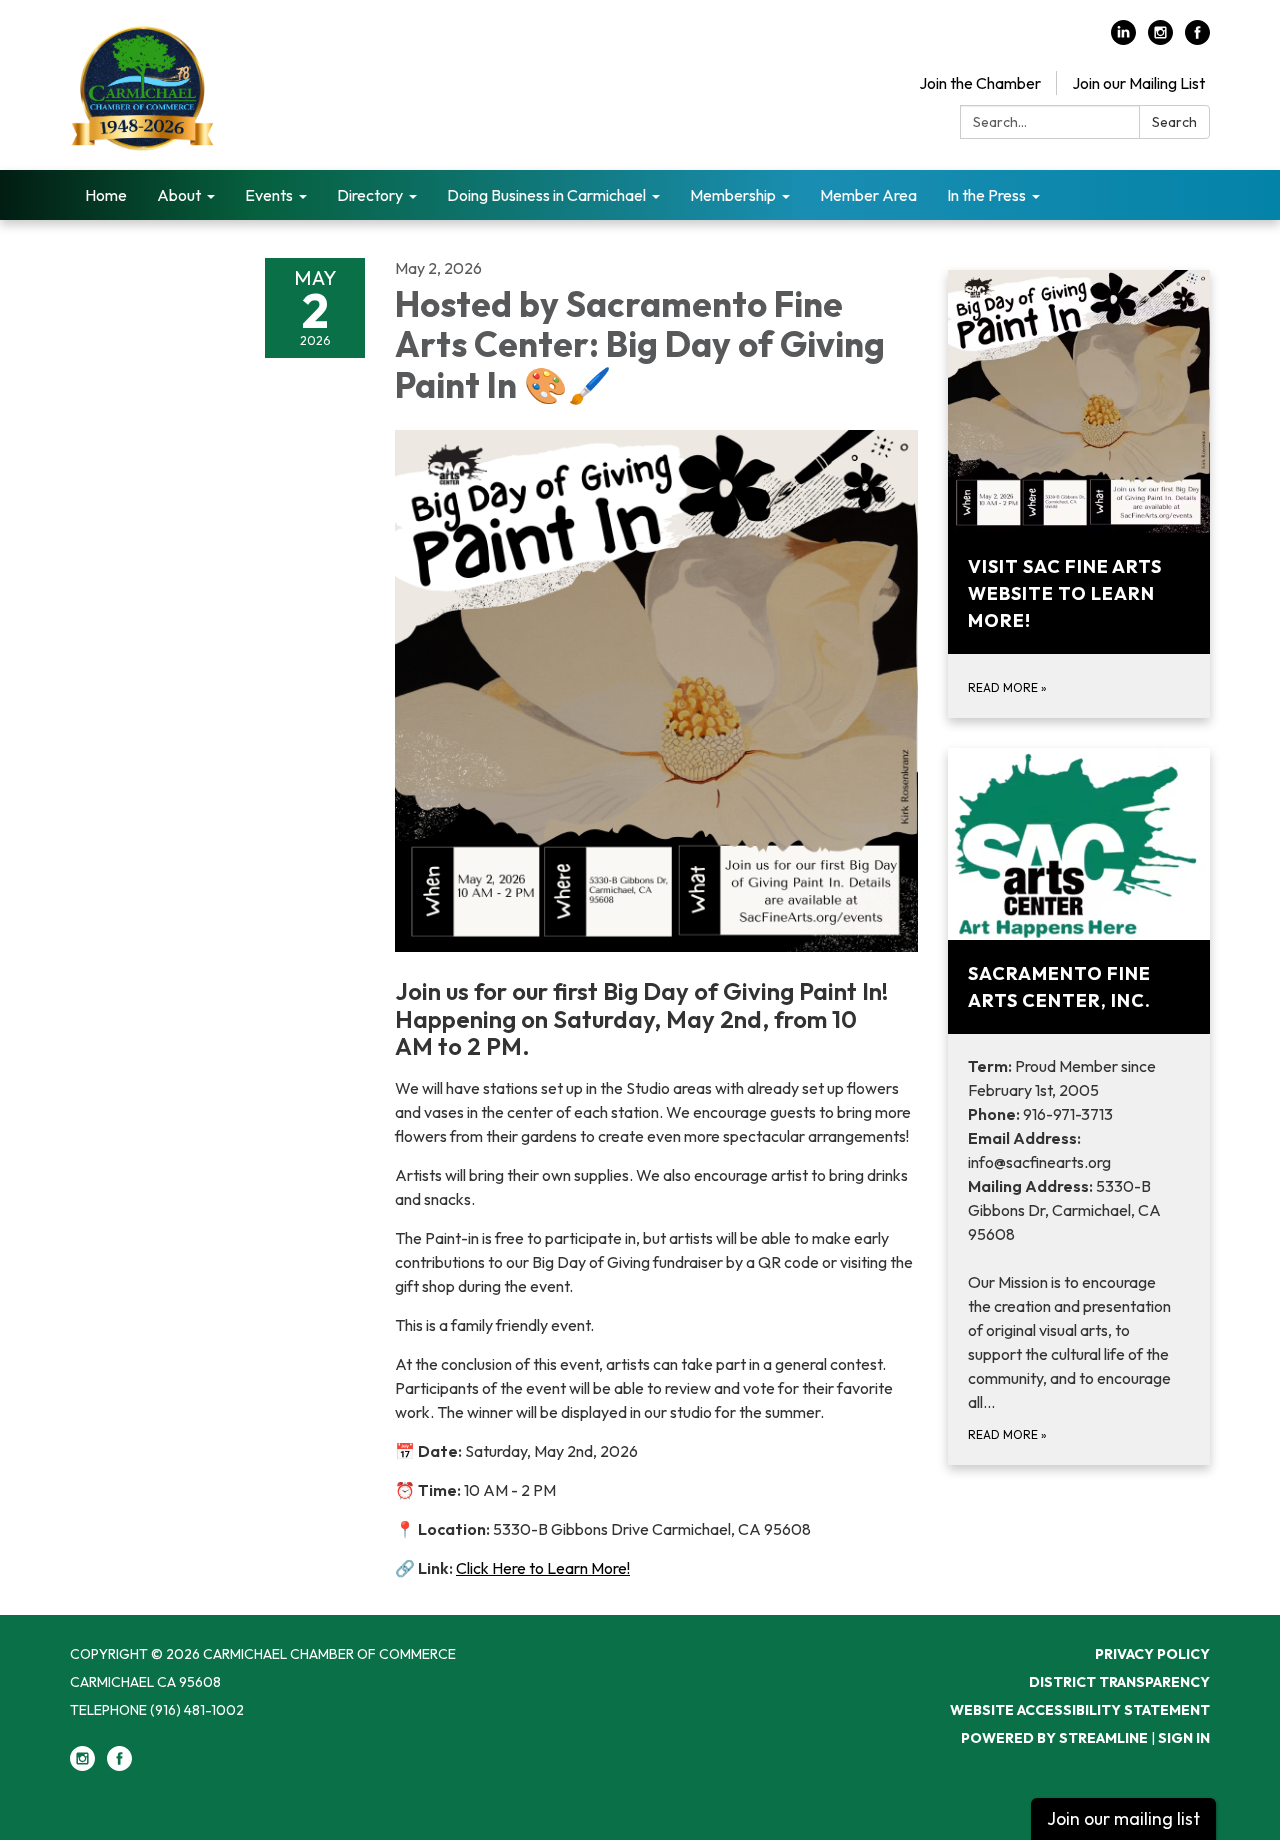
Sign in (1184, 1738)
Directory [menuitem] (370, 195)
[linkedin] (1123, 39)
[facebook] (1197, 39)
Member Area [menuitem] (868, 195)
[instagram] (1160, 39)
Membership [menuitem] (733, 195)
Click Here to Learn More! (543, 1568)
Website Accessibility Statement (1080, 1710)
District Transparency (1119, 1682)
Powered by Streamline (1054, 1738)
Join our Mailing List (1138, 83)
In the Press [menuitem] (986, 195)
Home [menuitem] (106, 195)
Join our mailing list (1123, 1818)
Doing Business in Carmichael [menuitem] (546, 195)
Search (1174, 122)
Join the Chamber (980, 83)
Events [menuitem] (269, 195)
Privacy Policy (1152, 1654)
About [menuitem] (179, 195)
